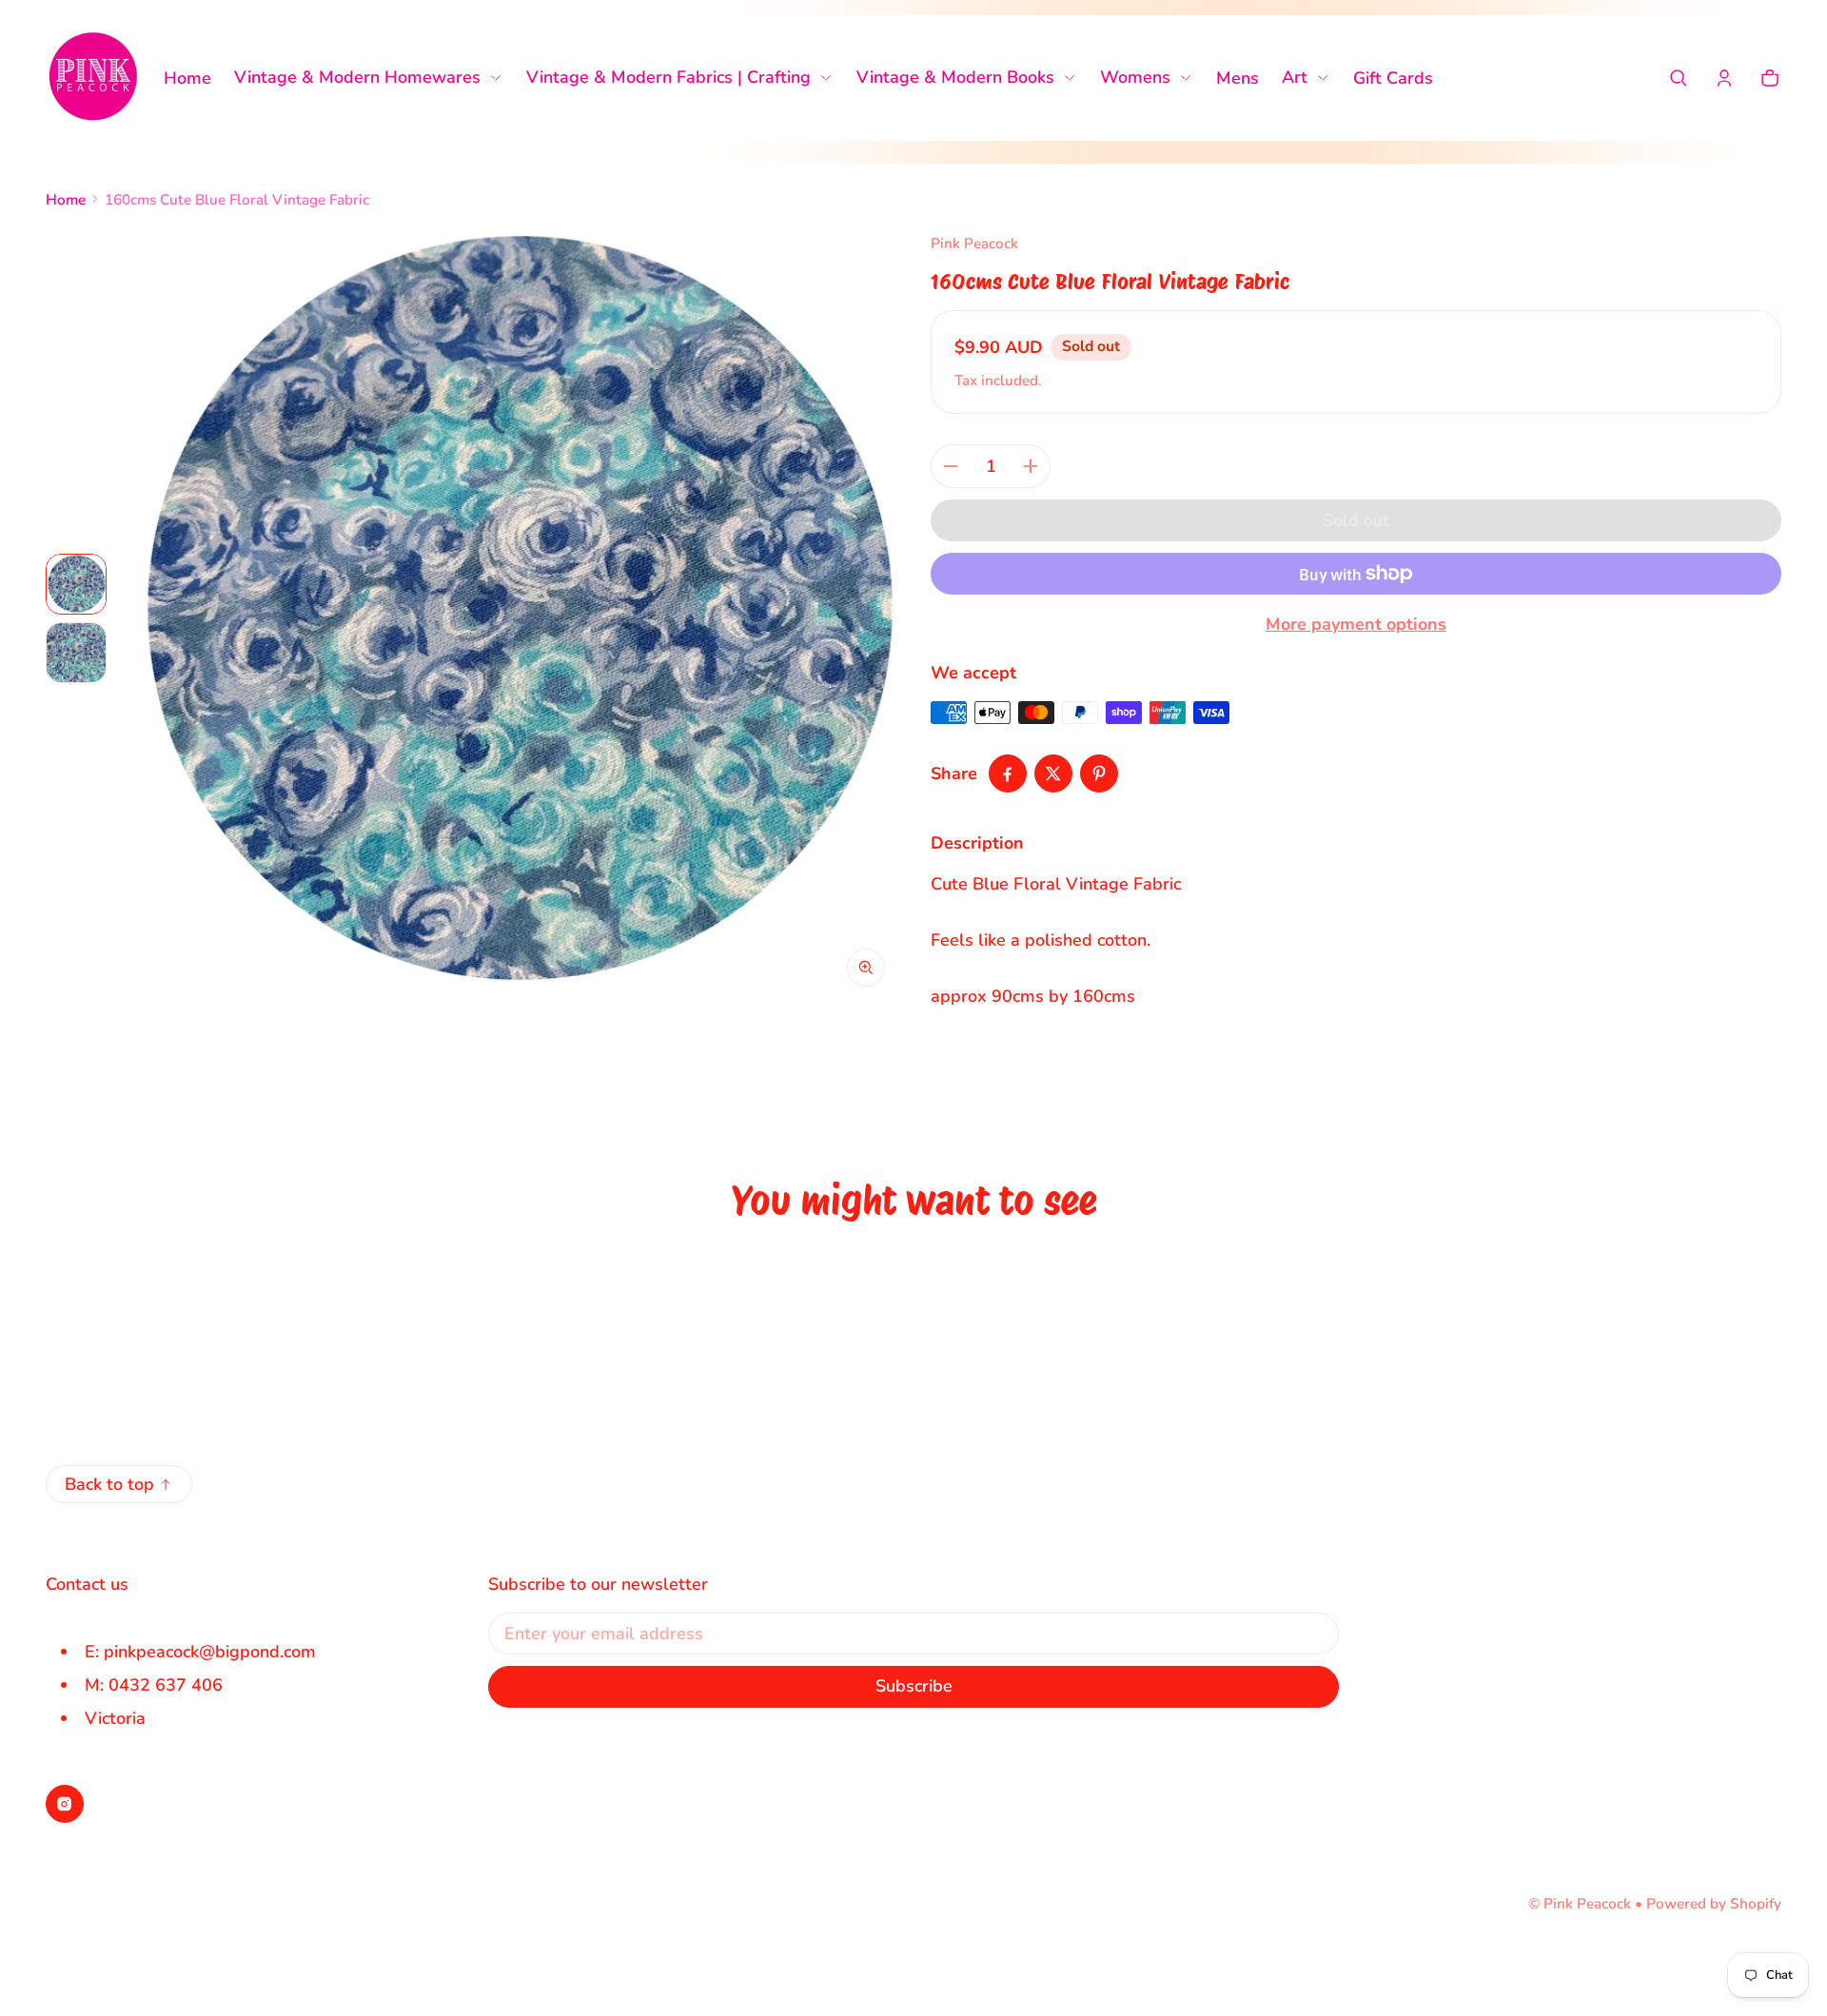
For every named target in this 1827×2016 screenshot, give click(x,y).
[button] (1679, 78)
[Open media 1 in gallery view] (76, 584)
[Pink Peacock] (93, 78)
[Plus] (1031, 466)
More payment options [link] (1356, 624)
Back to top (109, 1484)
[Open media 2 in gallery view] (76, 653)
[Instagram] (65, 1804)
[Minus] (951, 466)
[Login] (1724, 78)
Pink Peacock (1587, 1904)
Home (66, 200)
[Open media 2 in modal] (513, 618)
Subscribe (914, 1686)
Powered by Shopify (1714, 1904)
